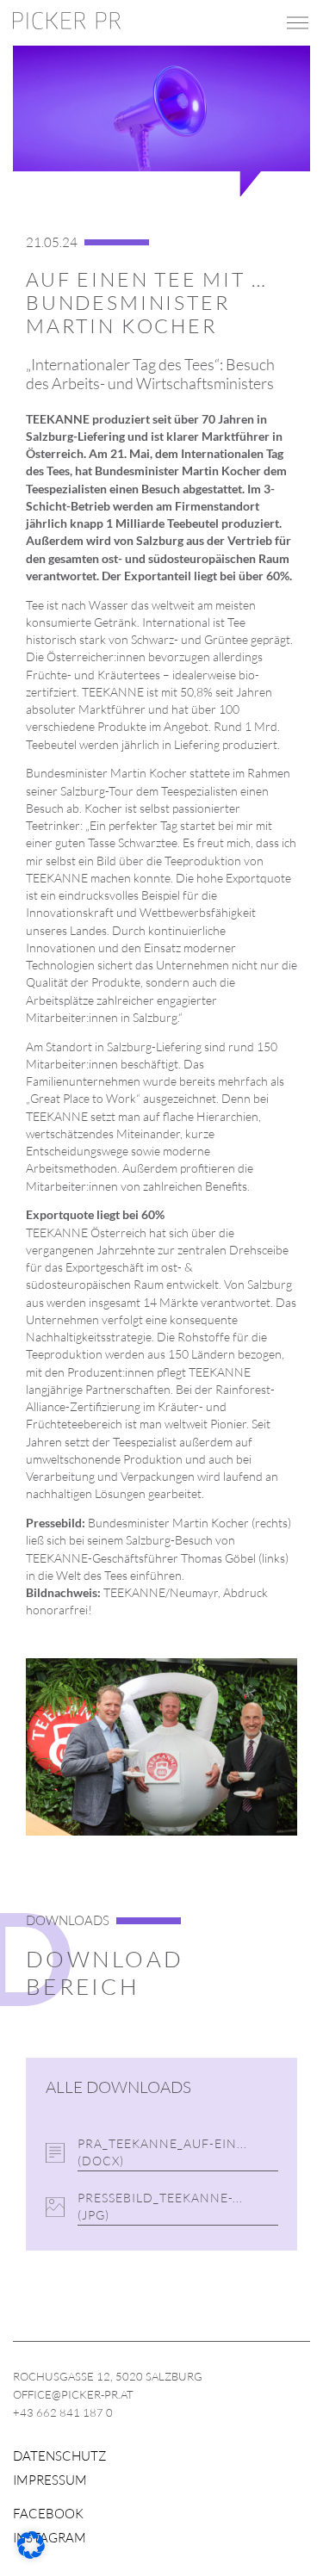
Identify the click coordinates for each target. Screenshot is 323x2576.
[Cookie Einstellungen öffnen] (31, 2554)
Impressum (50, 2480)
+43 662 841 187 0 (63, 2412)
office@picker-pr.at (73, 2394)
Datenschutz (60, 2456)
